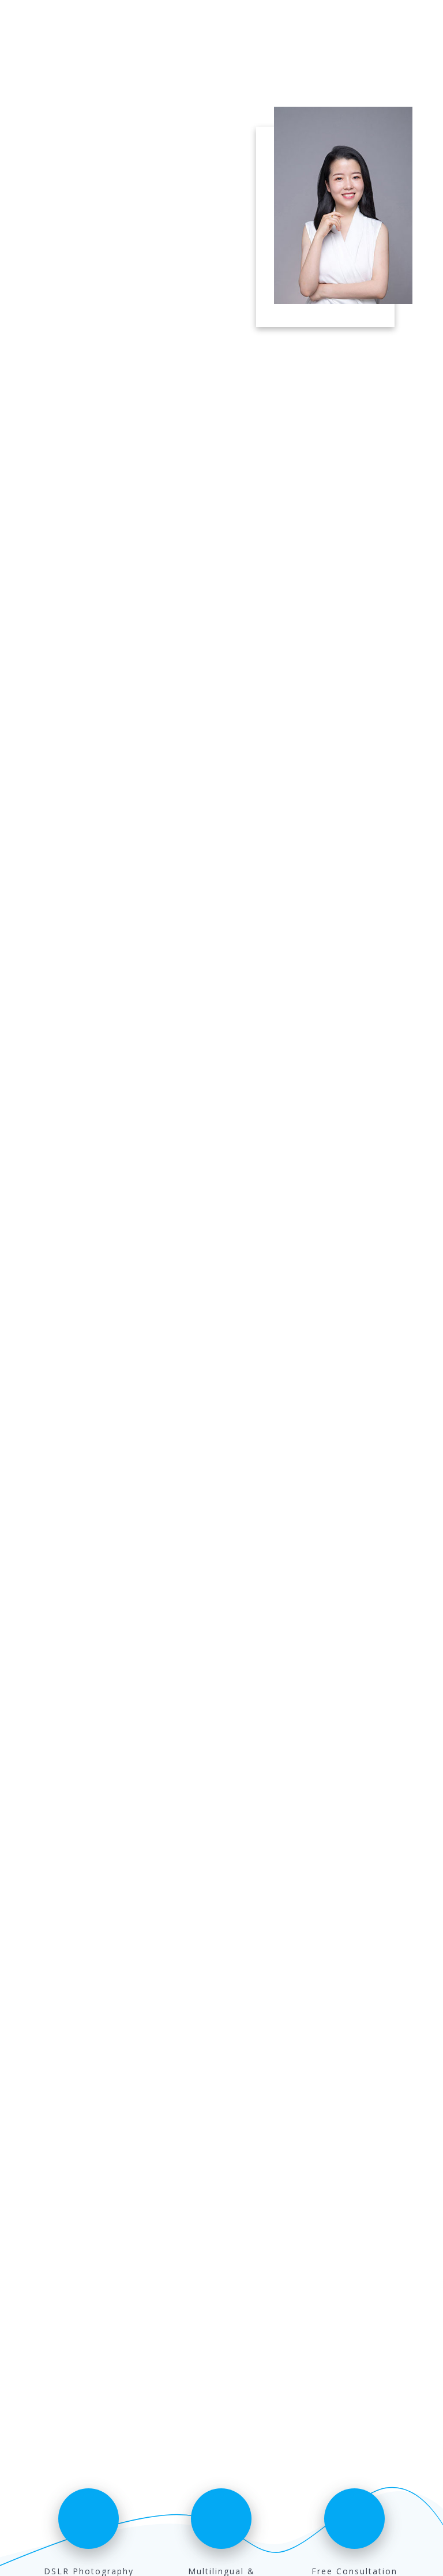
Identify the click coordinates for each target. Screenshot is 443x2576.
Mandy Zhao (65, 21)
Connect (401, 21)
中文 (356, 21)
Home (321, 21)
